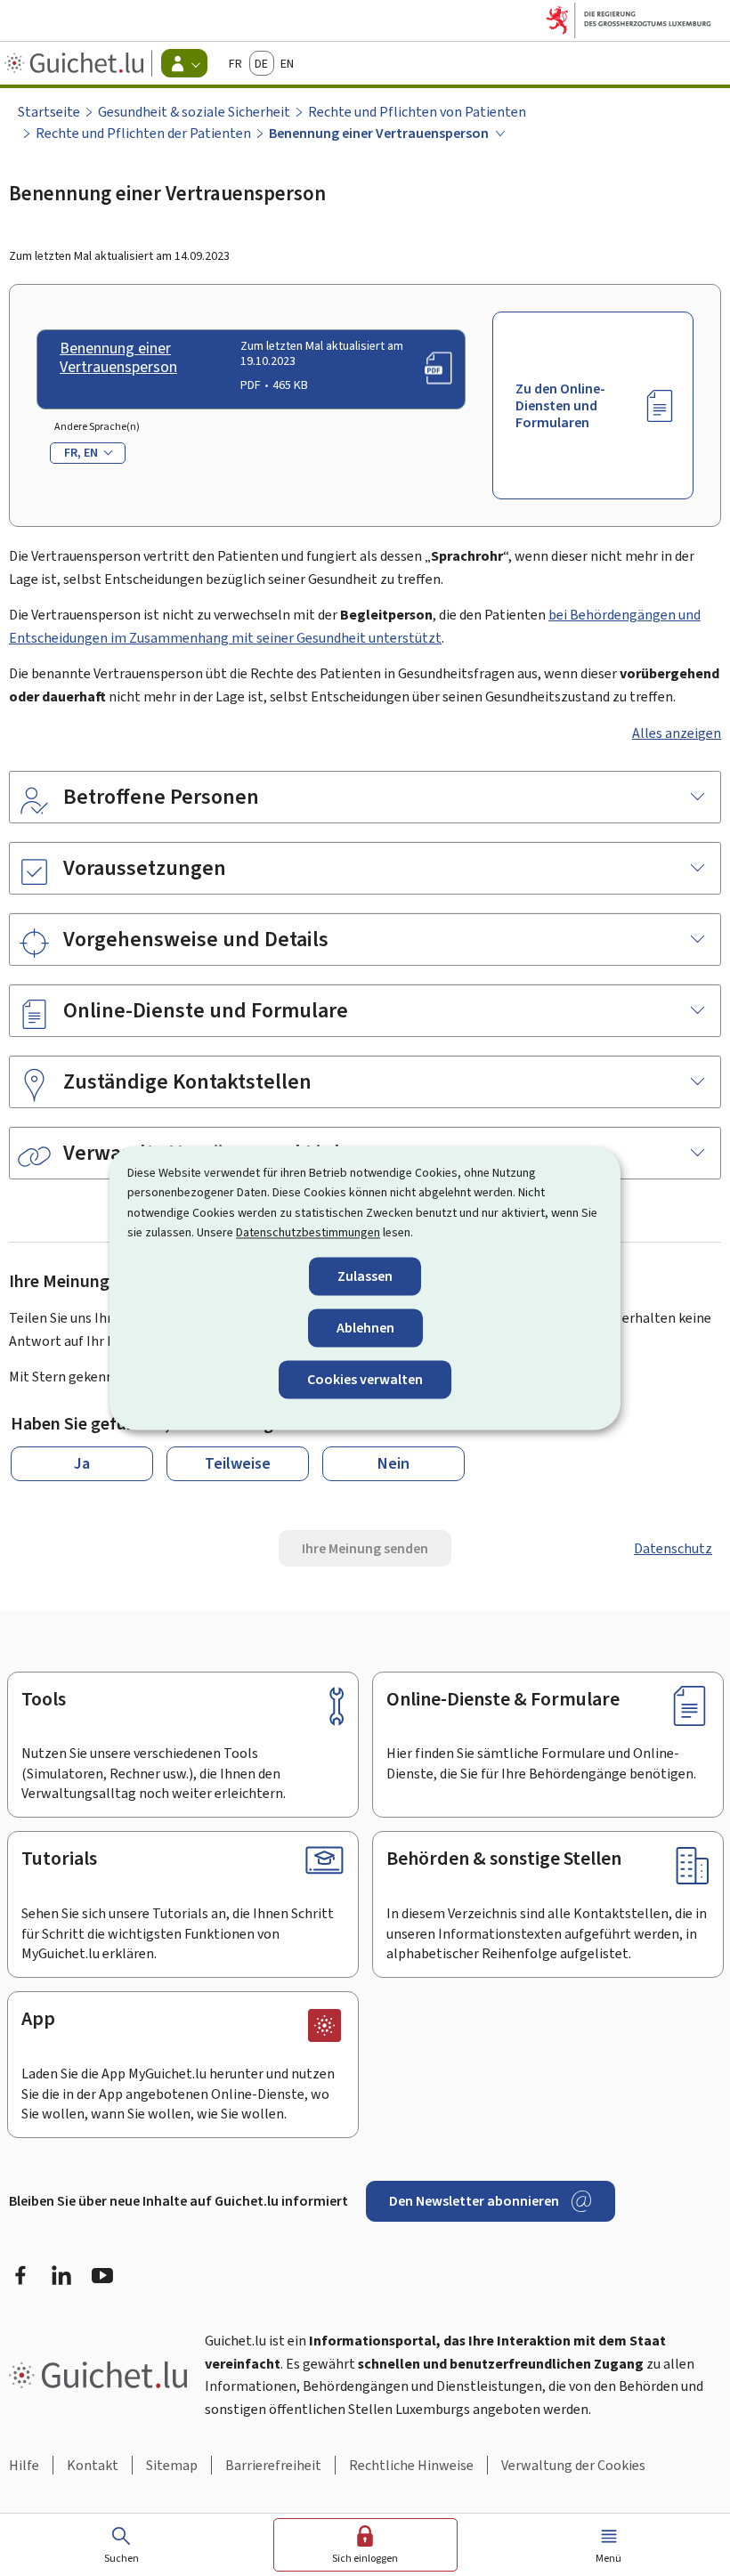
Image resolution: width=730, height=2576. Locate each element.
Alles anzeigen (677, 733)
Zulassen (365, 1276)
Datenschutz (673, 1548)
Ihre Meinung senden (365, 1548)
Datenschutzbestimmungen (308, 1233)
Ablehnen (365, 1328)
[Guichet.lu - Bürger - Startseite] (76, 63)
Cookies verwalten (365, 1379)
